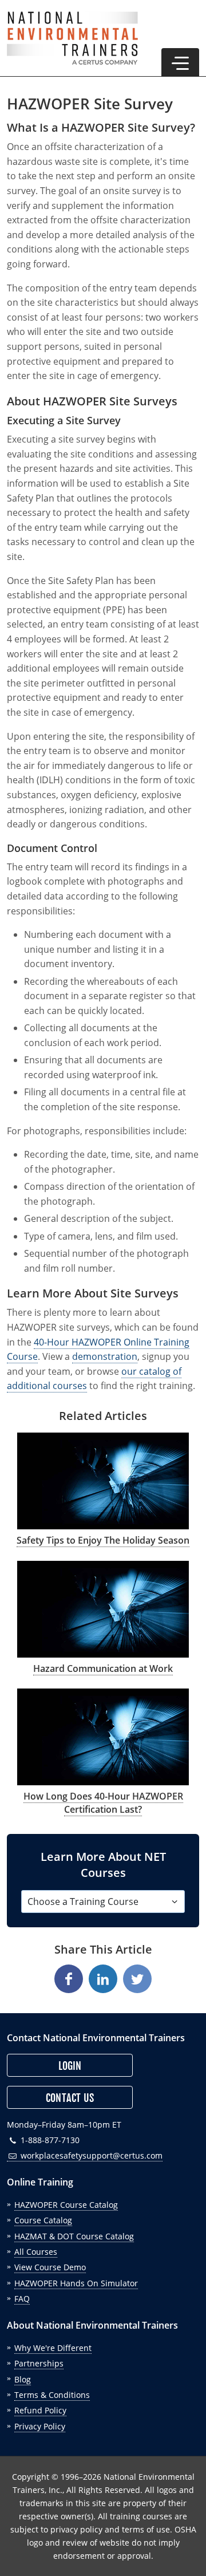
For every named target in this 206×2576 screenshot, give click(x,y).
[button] (180, 62)
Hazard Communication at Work (103, 1668)
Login (70, 2066)
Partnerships (39, 2363)
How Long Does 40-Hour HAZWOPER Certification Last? (103, 1802)
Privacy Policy (40, 2426)
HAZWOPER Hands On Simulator (76, 2283)
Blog (23, 2379)
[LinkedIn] (103, 1979)
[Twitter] (137, 1979)
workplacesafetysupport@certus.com (90, 2155)
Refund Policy (40, 2410)
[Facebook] (69, 1979)
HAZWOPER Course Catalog (66, 2205)
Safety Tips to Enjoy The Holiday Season (103, 1540)
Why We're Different (53, 2348)
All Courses (36, 2252)
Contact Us (70, 2098)
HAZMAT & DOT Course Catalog (74, 2236)
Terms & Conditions (52, 2395)
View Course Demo (50, 2267)
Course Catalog (43, 2220)
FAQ (22, 2299)
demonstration (105, 1356)
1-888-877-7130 (49, 2140)
